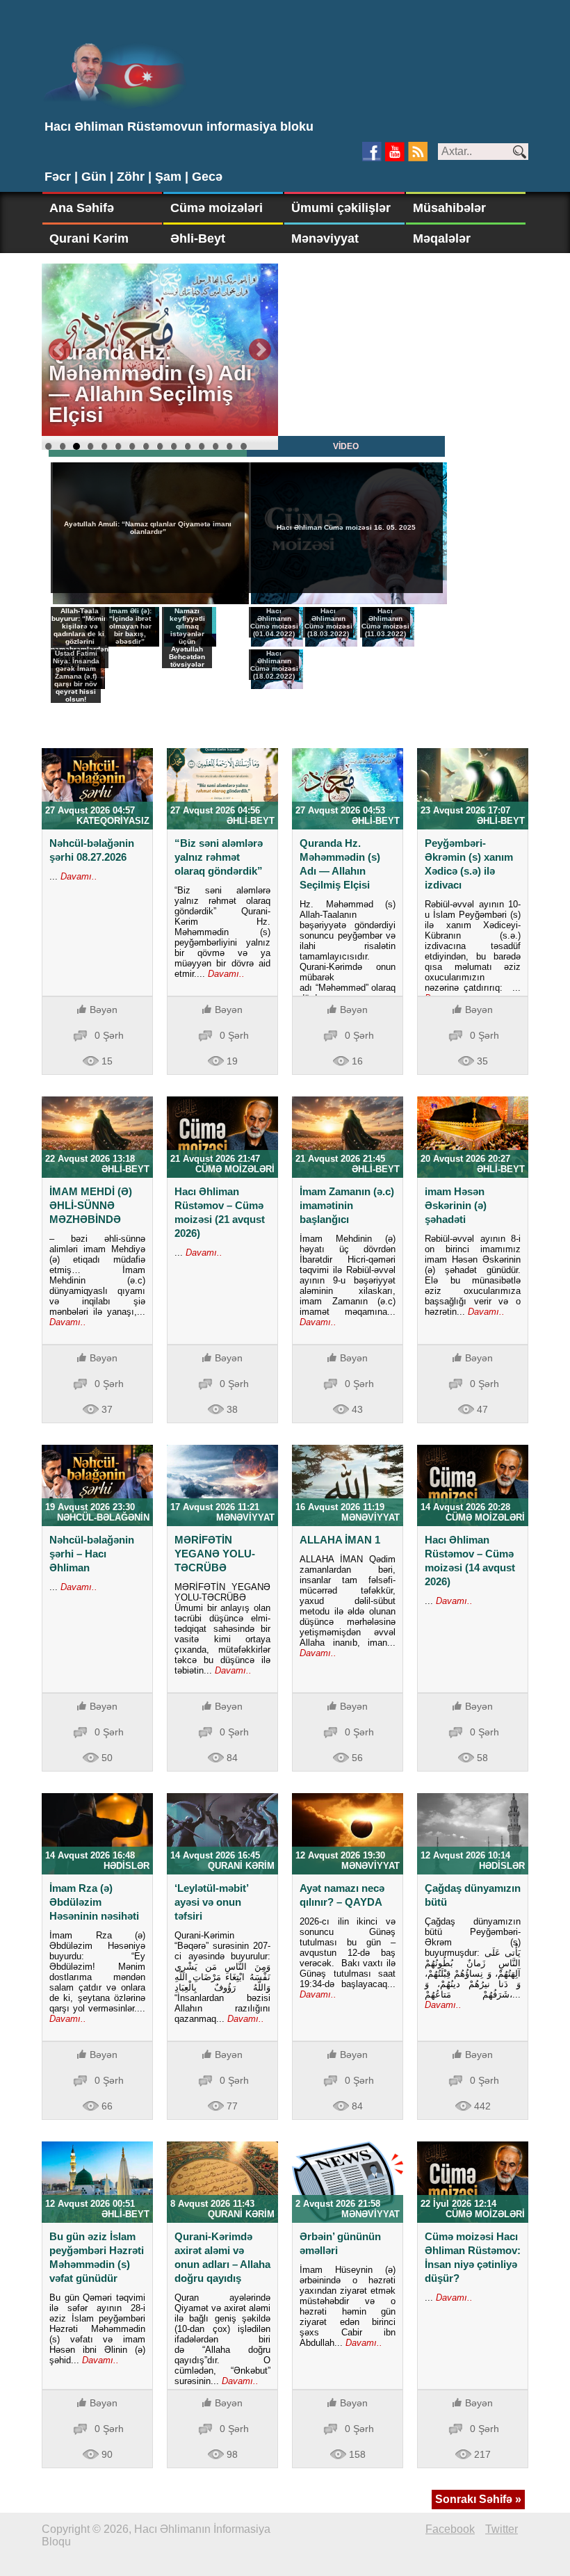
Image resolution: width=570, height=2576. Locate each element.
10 (174, 446)
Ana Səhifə (82, 208)
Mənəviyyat (325, 238)
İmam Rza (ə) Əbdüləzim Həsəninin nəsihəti (94, 1902)
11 (188, 446)
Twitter (502, 2529)
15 (243, 446)
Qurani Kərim (89, 238)
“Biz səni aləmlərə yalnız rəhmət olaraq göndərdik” (219, 857)
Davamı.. (78, 876)
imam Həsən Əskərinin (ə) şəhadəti (456, 1205)
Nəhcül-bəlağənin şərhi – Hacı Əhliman (92, 1554)
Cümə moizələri (217, 208)
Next (260, 350)
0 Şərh (109, 1035)
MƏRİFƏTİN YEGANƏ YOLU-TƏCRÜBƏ (215, 1554)
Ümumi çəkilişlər (341, 208)
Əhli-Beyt (198, 238)
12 (202, 446)
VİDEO (346, 446)
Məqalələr (442, 238)
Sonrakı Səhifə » (478, 2499)
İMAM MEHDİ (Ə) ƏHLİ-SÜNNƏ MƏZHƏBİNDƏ (91, 1205)
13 (215, 446)
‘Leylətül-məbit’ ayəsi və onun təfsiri (211, 1902)
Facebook (450, 2529)
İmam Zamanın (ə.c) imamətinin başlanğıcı (347, 1205)
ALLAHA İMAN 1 (340, 1540)
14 (229, 446)
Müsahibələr (449, 208)
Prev (60, 350)
